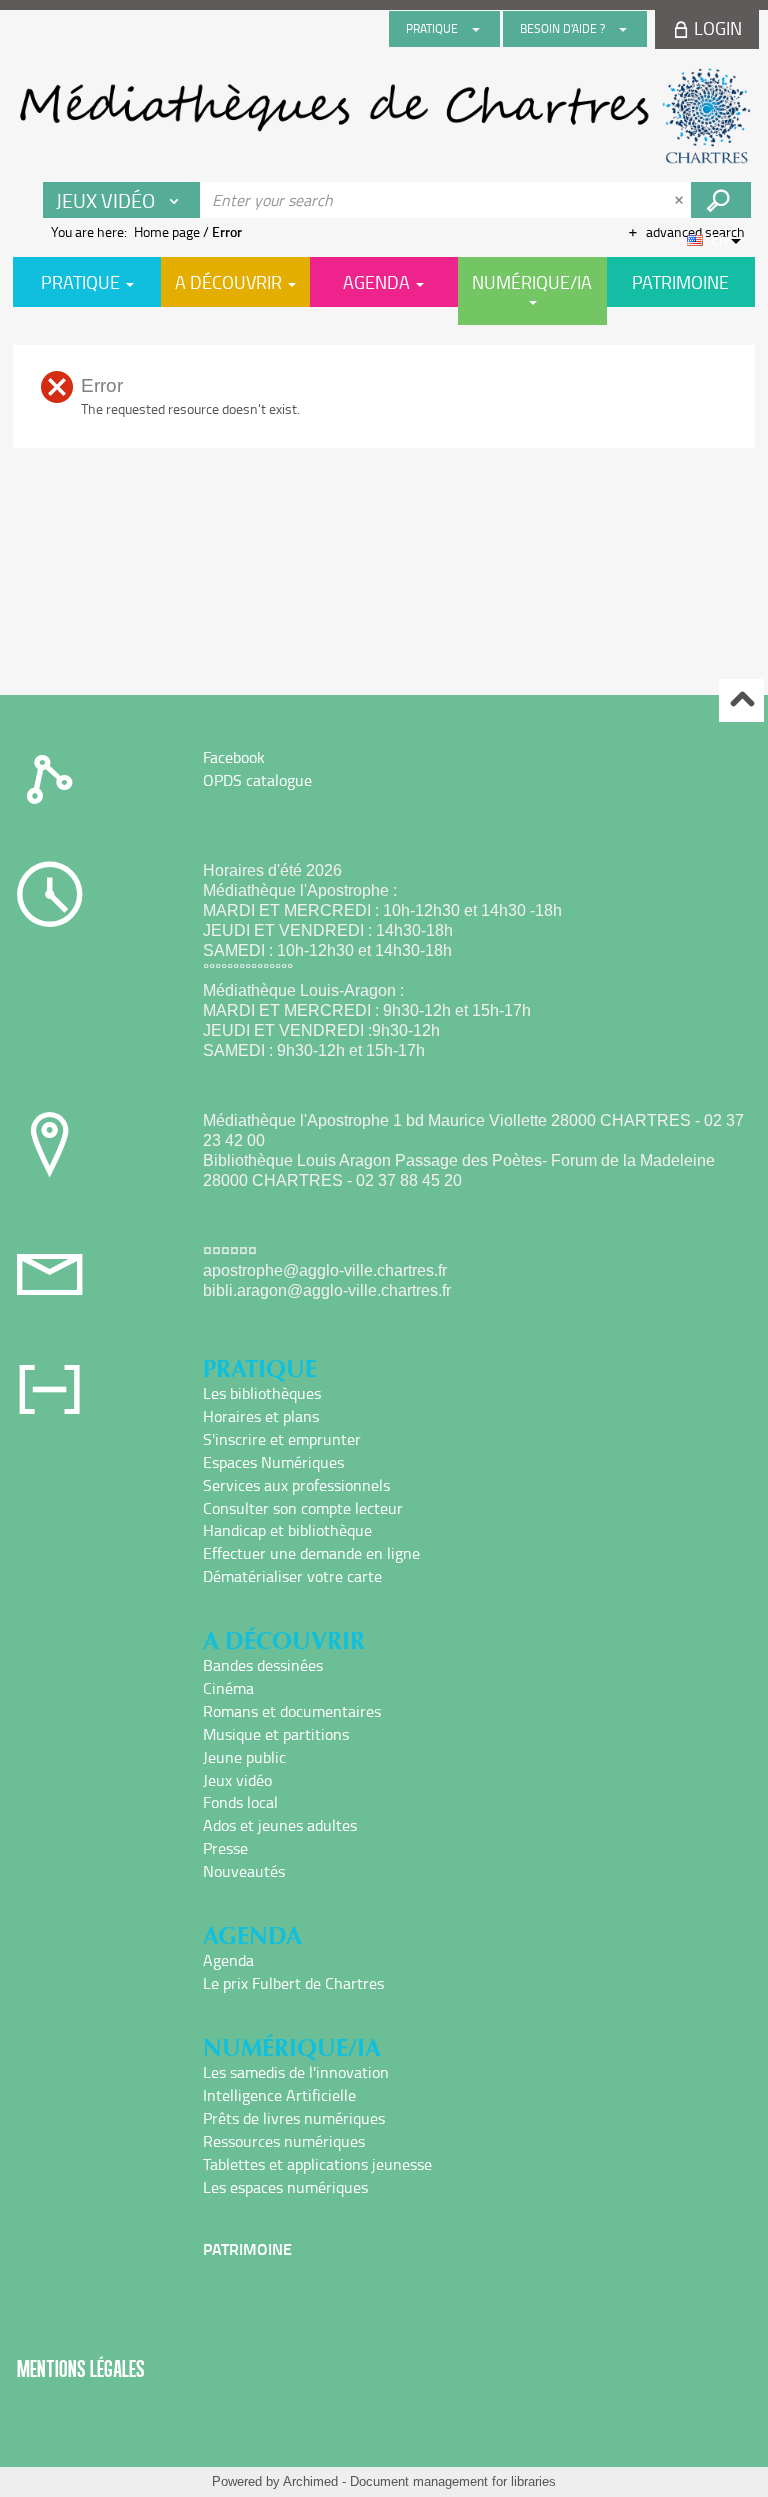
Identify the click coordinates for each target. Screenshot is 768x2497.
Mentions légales (81, 2368)
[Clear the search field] (681, 200)
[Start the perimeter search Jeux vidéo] (721, 200)
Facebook (234, 757)
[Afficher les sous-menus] (476, 29)
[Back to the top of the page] (741, 700)
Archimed (310, 2481)
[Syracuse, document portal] (384, 116)
